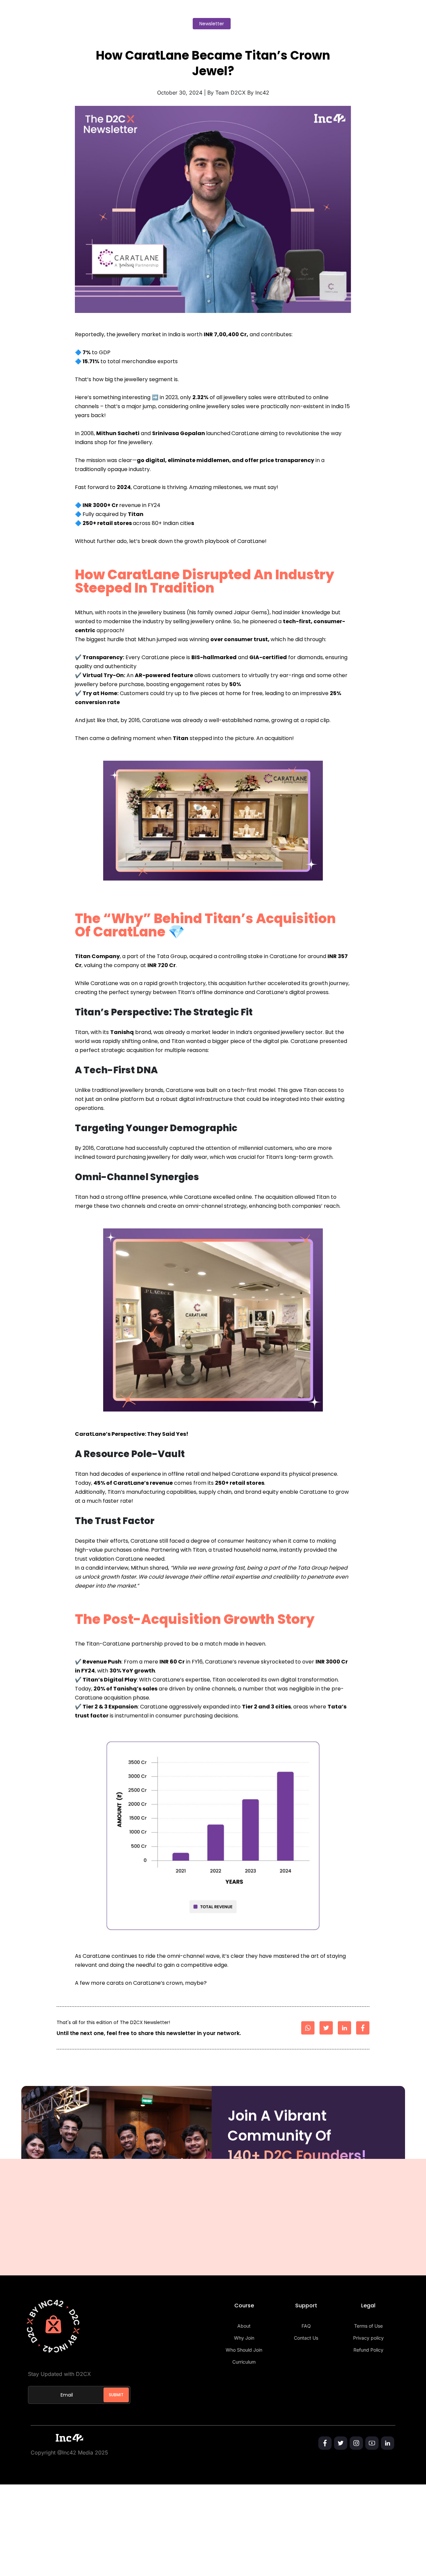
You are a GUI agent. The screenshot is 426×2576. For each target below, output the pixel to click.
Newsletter (212, 24)
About (244, 2326)
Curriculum (244, 2362)
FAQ (306, 2326)
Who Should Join (244, 2350)
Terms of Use (368, 2326)
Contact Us (306, 2338)
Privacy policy (368, 2338)
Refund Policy (368, 2350)
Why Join (244, 2338)
